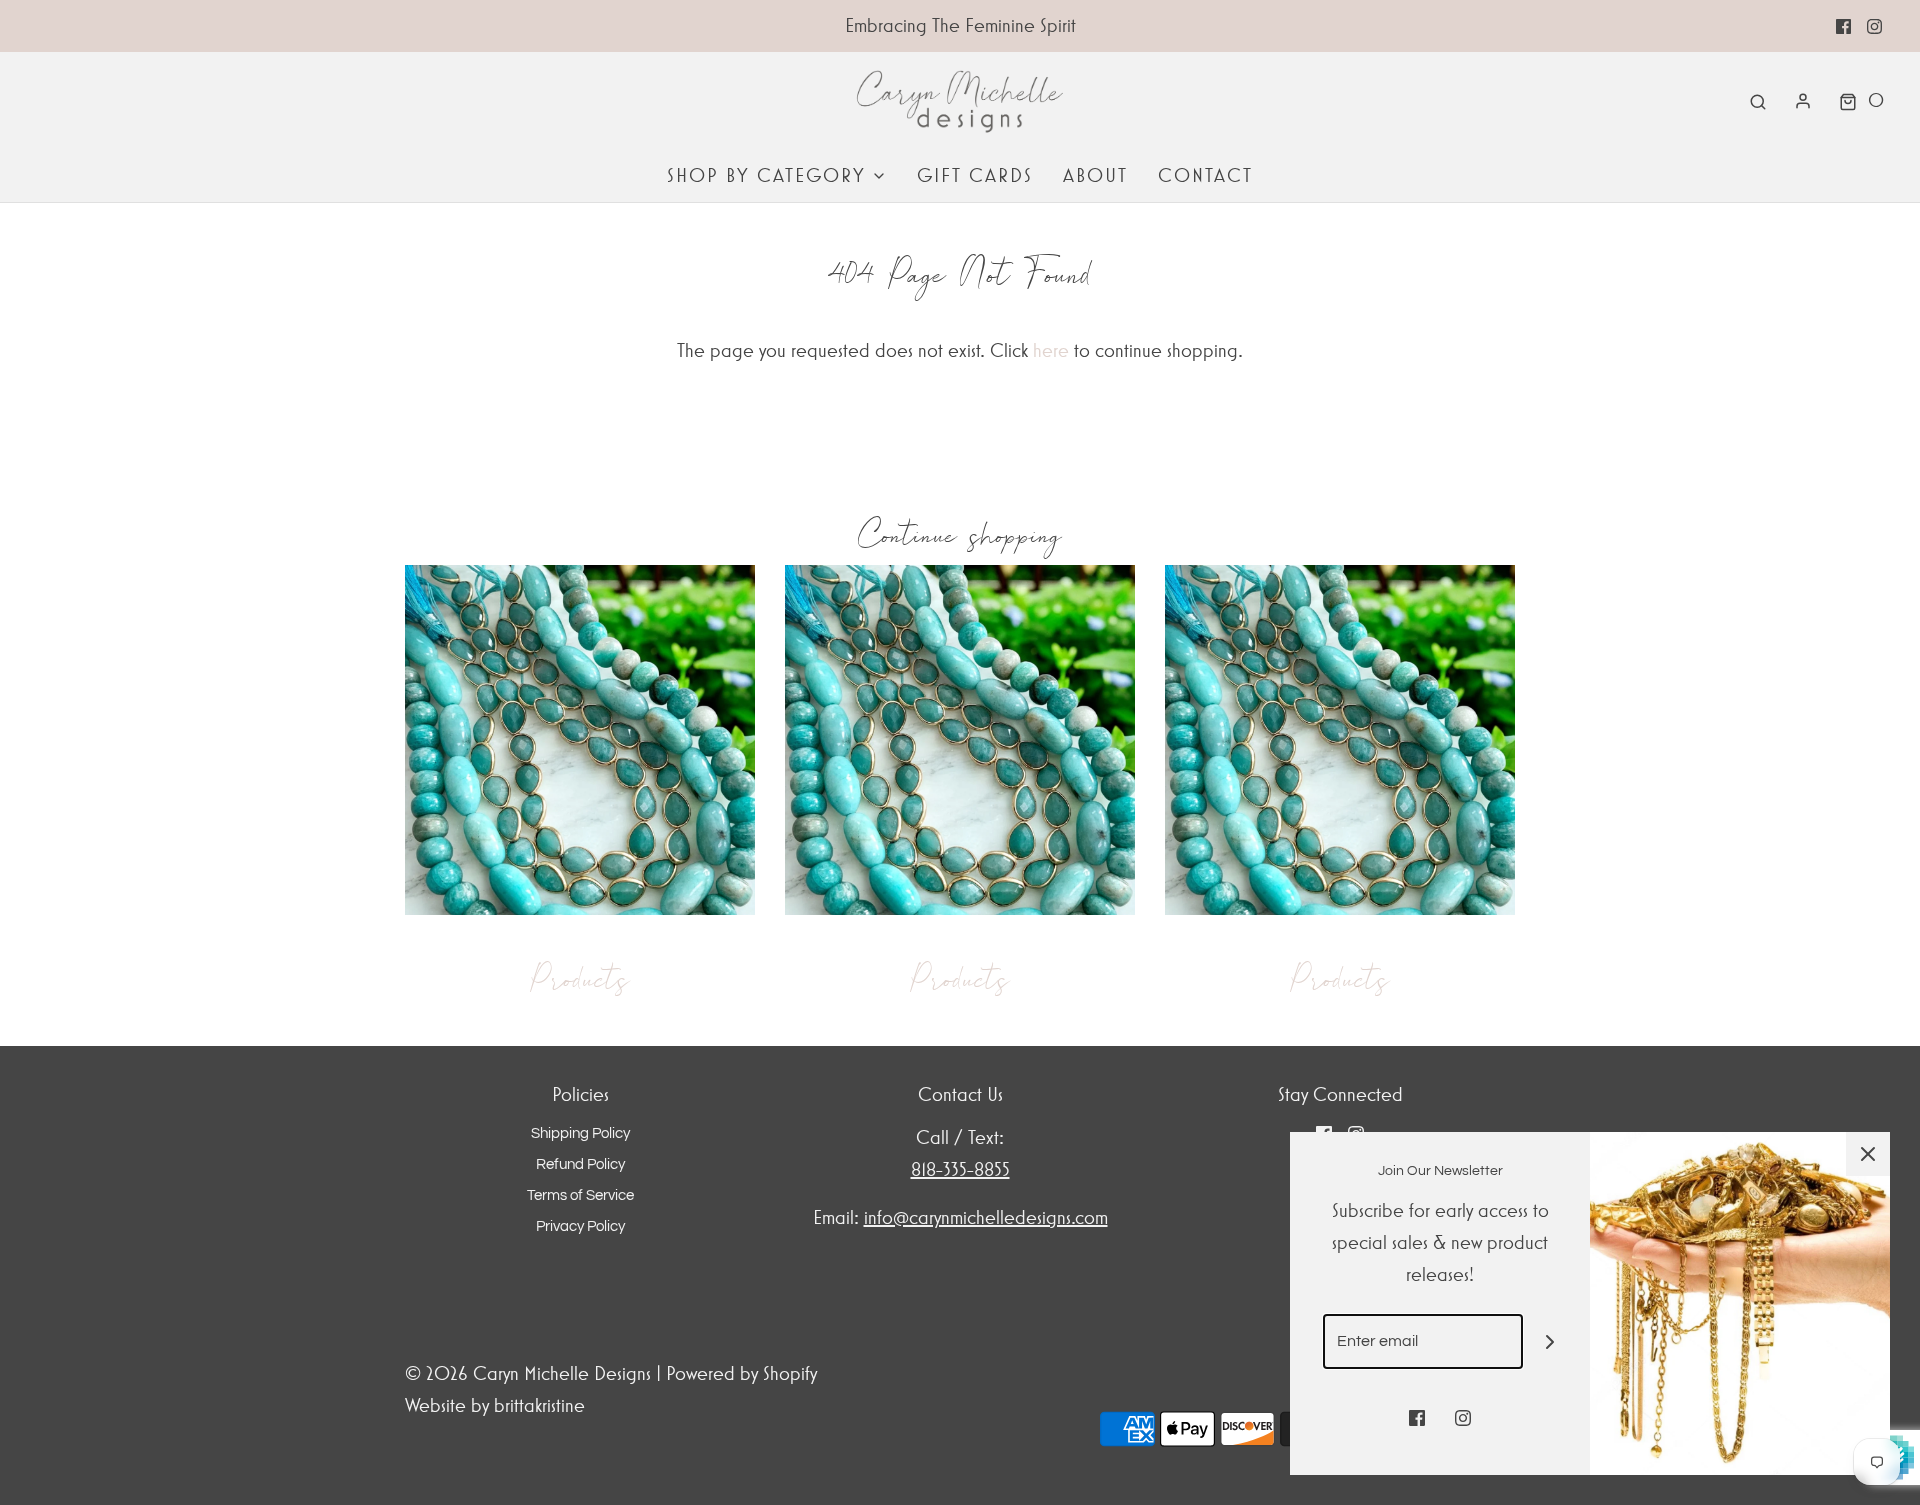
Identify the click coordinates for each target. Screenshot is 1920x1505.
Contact (1205, 175)
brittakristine (539, 1405)
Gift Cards (975, 175)
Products (580, 979)
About (1095, 175)
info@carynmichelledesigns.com (986, 1217)
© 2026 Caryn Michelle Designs (530, 1373)
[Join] (1550, 1341)
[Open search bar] (1758, 101)
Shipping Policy (580, 1133)
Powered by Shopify (741, 1373)
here (1051, 350)
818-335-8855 (960, 1169)
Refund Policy (580, 1164)
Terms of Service (580, 1195)
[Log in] (1803, 101)
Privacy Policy (580, 1226)
